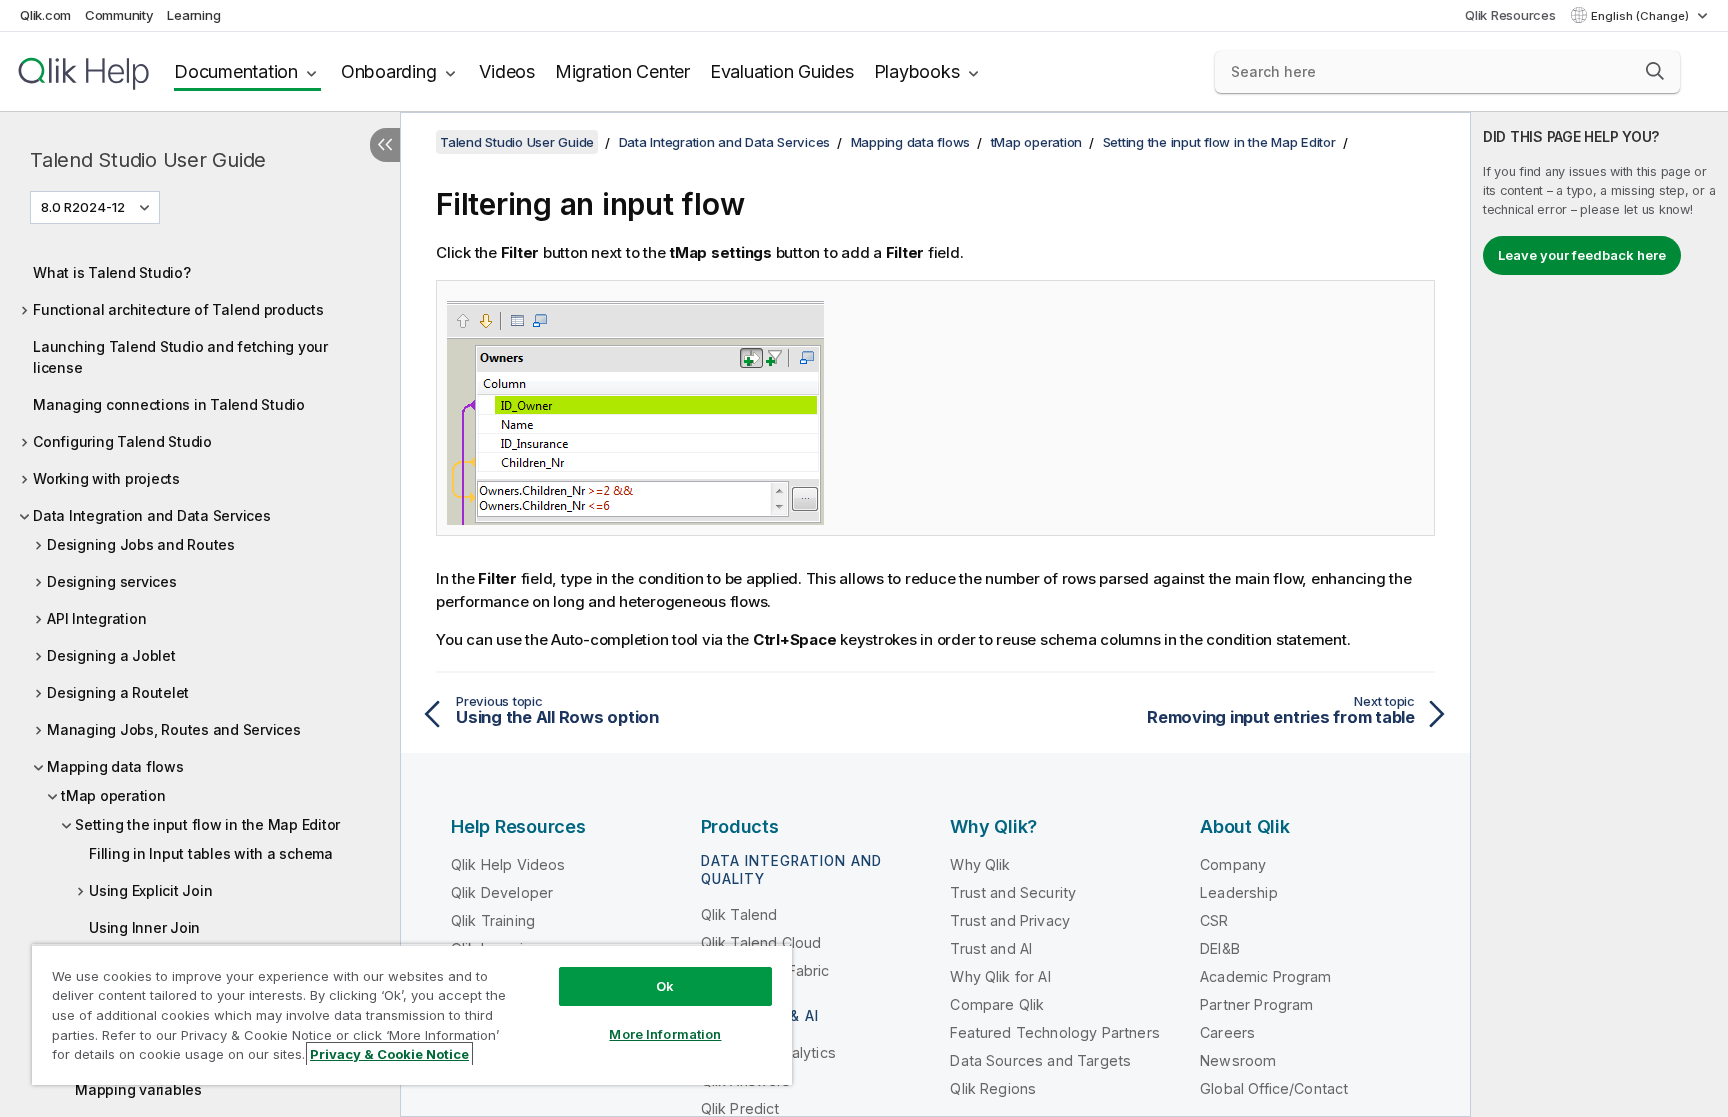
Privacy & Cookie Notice (389, 1054)
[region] (412, 1014)
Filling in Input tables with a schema (211, 853)
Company (1233, 864)
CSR (1214, 920)
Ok (665, 986)
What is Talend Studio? (112, 272)
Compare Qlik (997, 1004)
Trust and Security (1013, 892)
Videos (507, 71)
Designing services (112, 581)
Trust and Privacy (1010, 920)
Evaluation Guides (782, 71)
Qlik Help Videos (508, 864)
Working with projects (106, 478)
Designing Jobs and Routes (141, 544)
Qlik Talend (739, 914)
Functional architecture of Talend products (178, 309)
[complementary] (1599, 614)
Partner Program (1256, 1004)
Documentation (236, 71)
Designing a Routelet (118, 692)
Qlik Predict (740, 1108)
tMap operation (113, 795)
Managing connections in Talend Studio (169, 404)
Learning (193, 15)
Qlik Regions (993, 1088)
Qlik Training (493, 920)
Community (119, 15)
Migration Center (622, 71)
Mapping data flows (115, 766)
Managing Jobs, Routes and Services (174, 729)
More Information (665, 1034)
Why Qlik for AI (1000, 976)
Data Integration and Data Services (152, 515)
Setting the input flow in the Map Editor (207, 824)
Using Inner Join (144, 927)
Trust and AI (991, 948)
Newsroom (1238, 1060)
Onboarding (389, 71)
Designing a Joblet (111, 655)
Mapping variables (138, 1089)
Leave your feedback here (1582, 255)
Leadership (1239, 892)
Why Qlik (980, 864)
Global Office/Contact (1274, 1088)
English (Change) (1641, 16)
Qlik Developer (502, 892)
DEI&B (1220, 948)
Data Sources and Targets (1040, 1060)
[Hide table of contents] (385, 145)
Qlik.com (45, 15)
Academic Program (1266, 976)
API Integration (96, 618)
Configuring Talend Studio (122, 441)
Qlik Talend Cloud (761, 942)
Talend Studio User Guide (148, 160)
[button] (1655, 71)
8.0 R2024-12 (83, 207)
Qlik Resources (1510, 15)
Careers (1227, 1032)
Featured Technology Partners (1054, 1032)
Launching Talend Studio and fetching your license (180, 357)
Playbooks (917, 71)
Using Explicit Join (150, 890)
